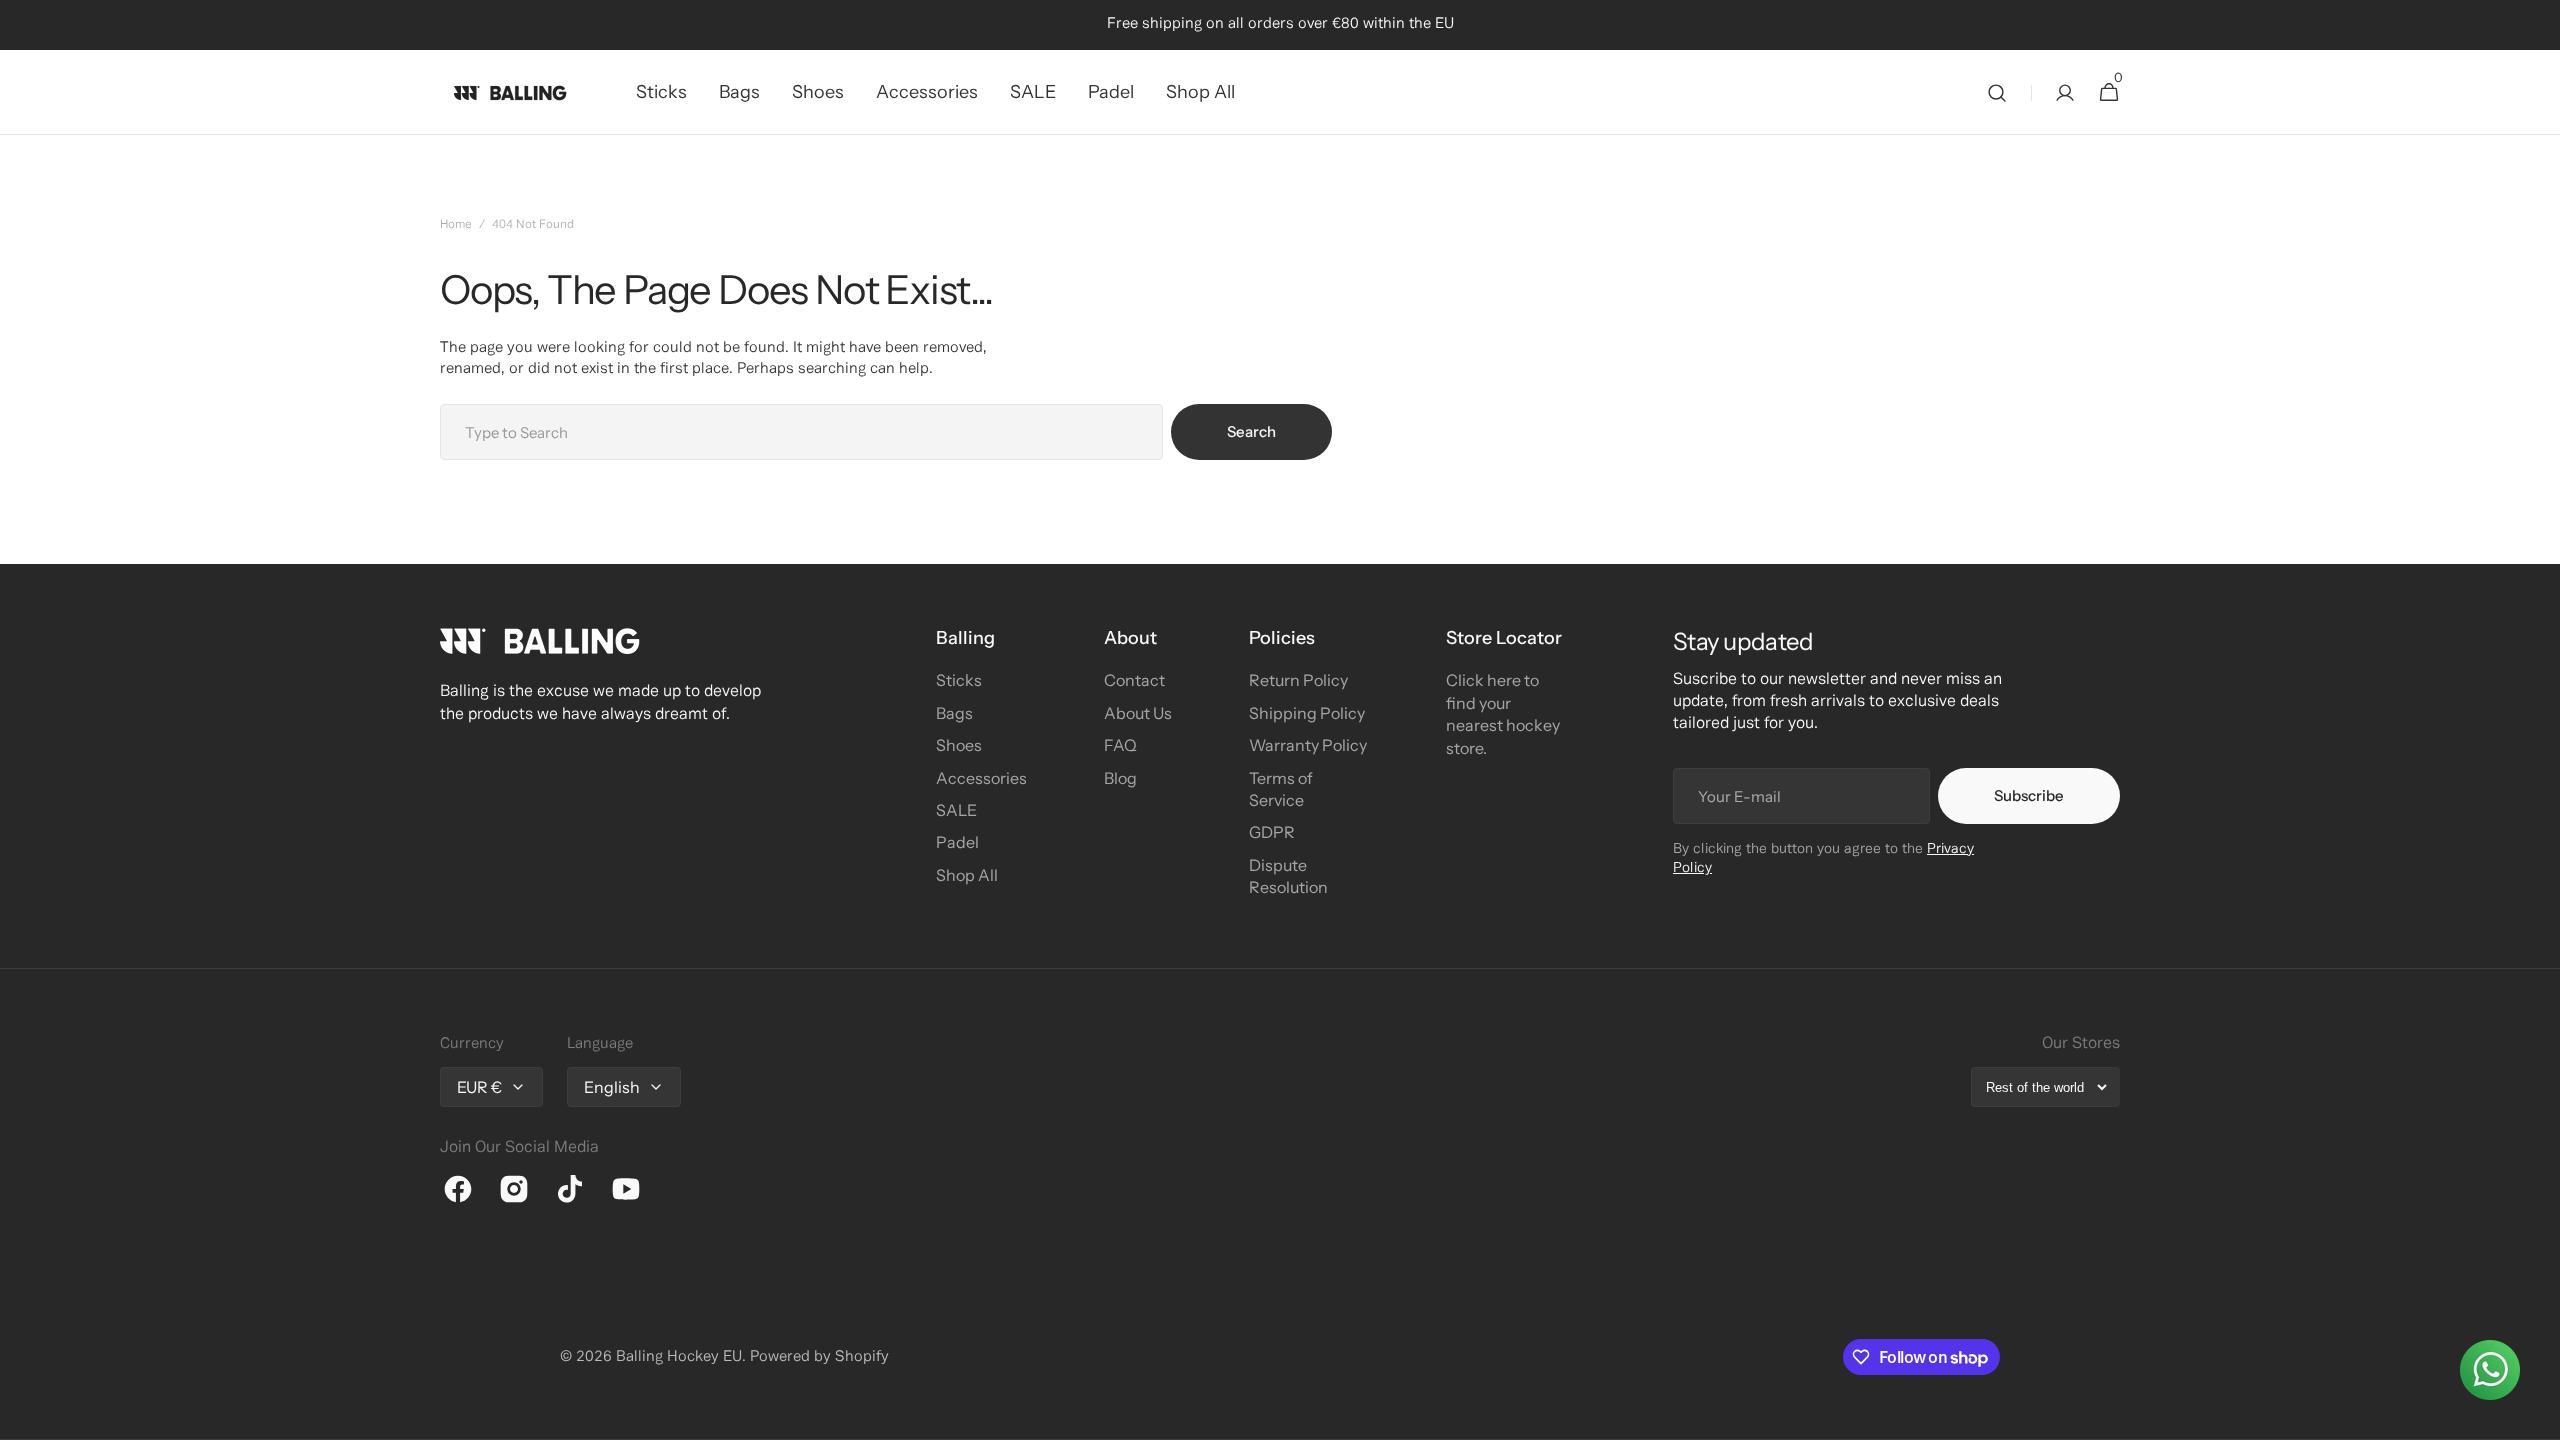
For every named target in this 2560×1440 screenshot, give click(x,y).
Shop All (967, 875)
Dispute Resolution (1288, 876)
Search (1251, 431)
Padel (957, 842)
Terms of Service (1281, 789)
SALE (956, 810)
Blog (1120, 778)
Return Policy (1298, 680)
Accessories (981, 778)
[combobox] (801, 432)
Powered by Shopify (819, 1357)
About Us (1138, 713)
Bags (954, 713)
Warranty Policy (1308, 745)
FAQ (1120, 745)
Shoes (959, 745)
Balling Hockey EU (679, 1357)
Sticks (959, 680)
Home (456, 224)
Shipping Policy (1307, 713)
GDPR (1272, 832)
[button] (1997, 92)
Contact (1134, 680)
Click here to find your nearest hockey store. (1503, 713)
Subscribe (2029, 795)
